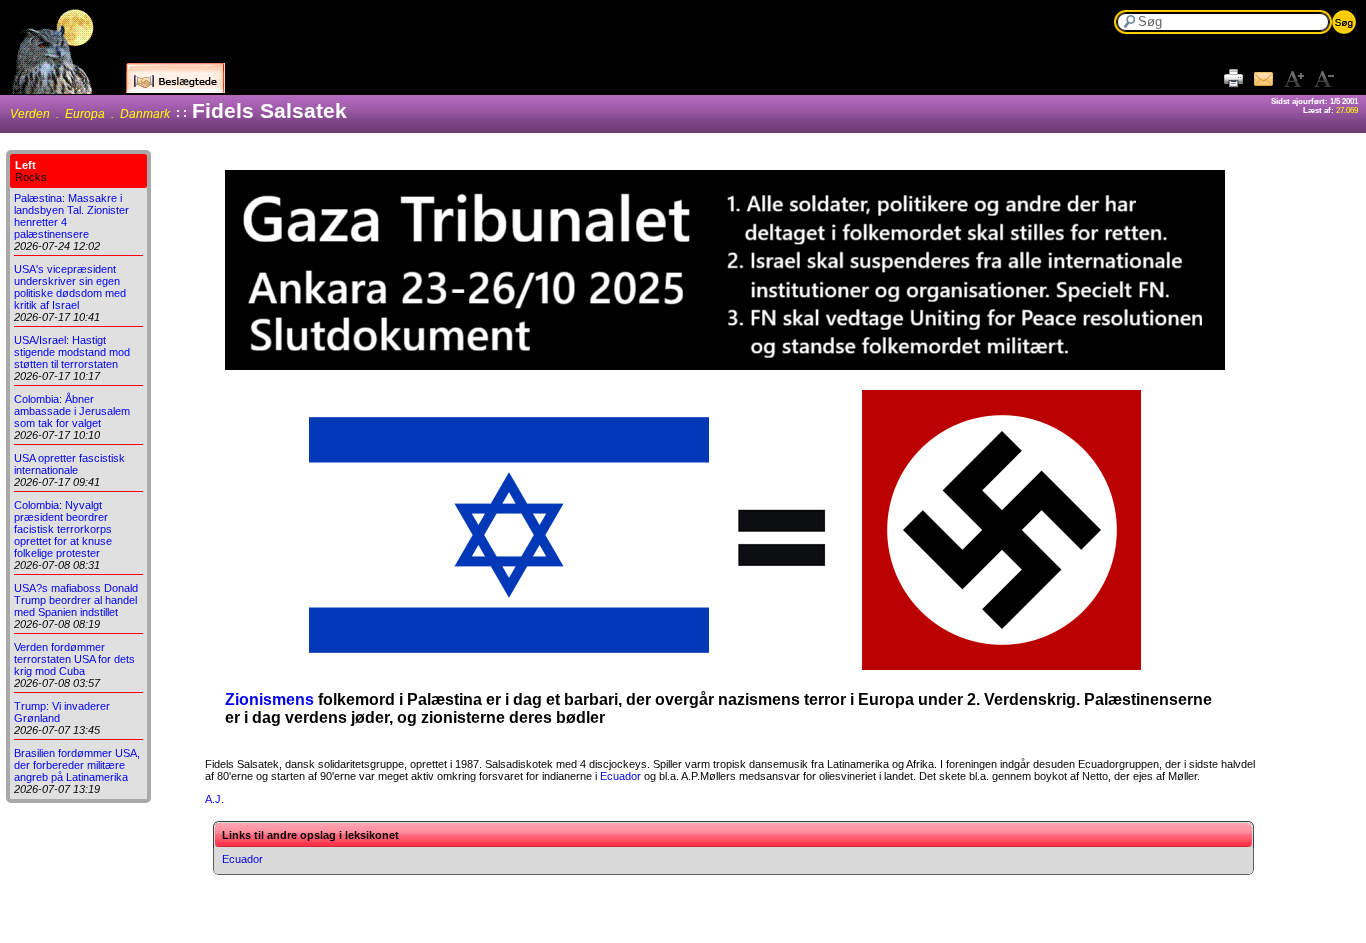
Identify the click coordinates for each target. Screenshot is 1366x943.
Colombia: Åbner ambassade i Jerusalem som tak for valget (72, 411)
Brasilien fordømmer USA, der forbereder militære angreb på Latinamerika (77, 765)
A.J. (214, 799)
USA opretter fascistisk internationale (69, 464)
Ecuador (620, 776)
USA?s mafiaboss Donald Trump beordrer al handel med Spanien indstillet (76, 600)
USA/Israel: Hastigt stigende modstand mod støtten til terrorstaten (72, 352)
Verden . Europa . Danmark (90, 114)
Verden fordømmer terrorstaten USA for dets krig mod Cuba (74, 659)
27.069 (1347, 110)
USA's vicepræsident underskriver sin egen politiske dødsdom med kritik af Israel (70, 287)
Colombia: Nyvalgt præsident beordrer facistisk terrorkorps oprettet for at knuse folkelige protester (63, 529)
